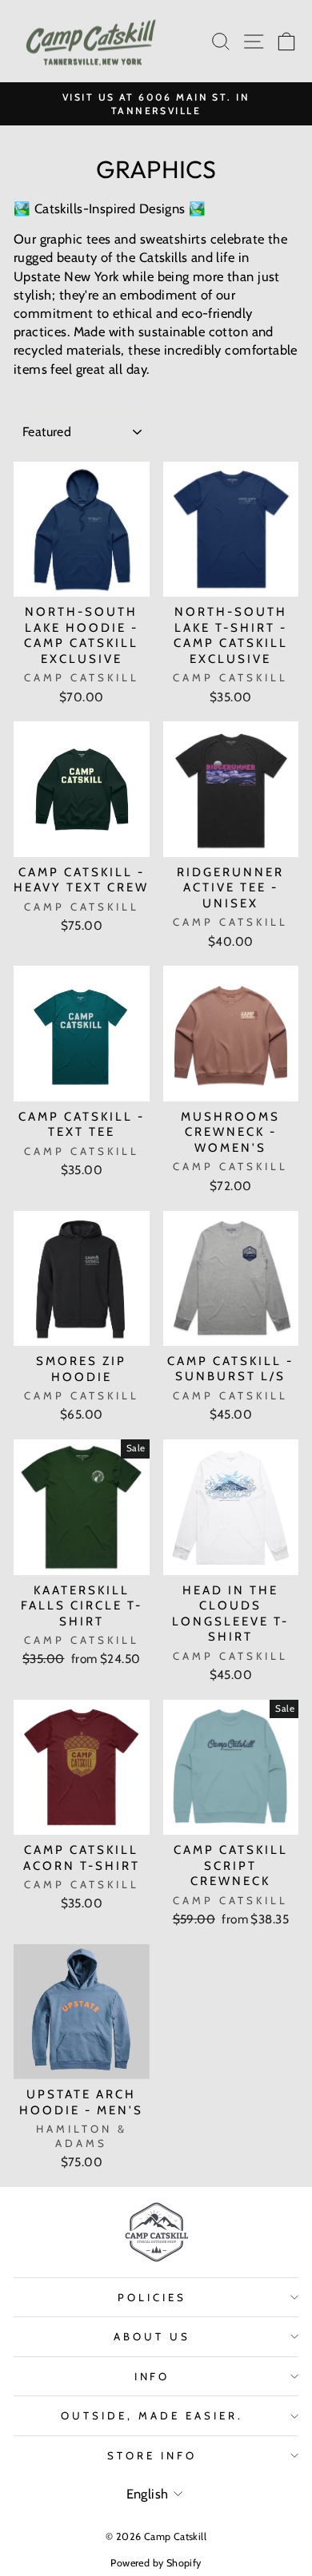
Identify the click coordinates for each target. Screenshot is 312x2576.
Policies (152, 2297)
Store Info (152, 2455)
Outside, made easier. (152, 2415)
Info (152, 2376)
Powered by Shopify (156, 2563)
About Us (152, 2336)
